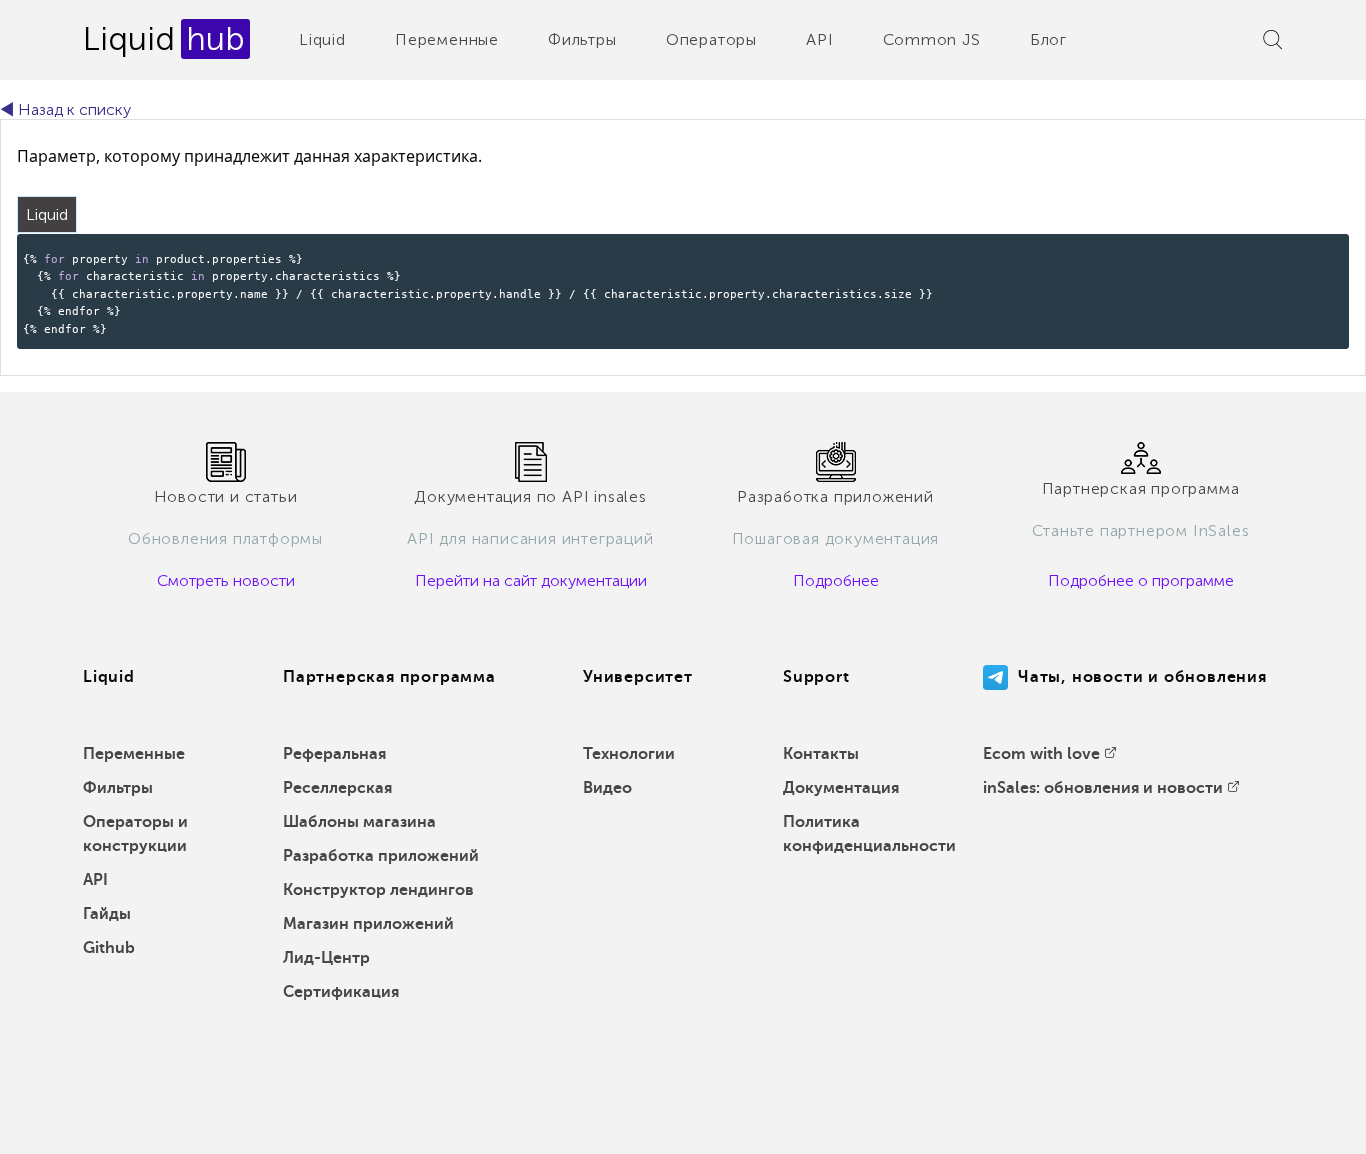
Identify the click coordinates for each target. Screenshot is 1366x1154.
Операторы (711, 39)
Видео (607, 788)
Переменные (447, 39)
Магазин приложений (368, 924)
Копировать (1300, 247)
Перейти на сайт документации (531, 580)
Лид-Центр (326, 958)
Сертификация (341, 992)
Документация (841, 788)
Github (109, 948)
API (819, 39)
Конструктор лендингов (378, 890)
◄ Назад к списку (65, 109)
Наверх (1305, 1124)
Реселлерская (337, 788)
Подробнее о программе (1141, 580)
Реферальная (334, 754)
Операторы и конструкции (135, 834)
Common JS (932, 39)
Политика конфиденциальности (869, 834)
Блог (1048, 39)
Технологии (629, 754)
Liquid (322, 39)
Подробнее (836, 580)
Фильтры (582, 39)
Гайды (107, 914)
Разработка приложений (381, 856)
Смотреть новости (226, 580)
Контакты (821, 754)
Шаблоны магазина (359, 822)
